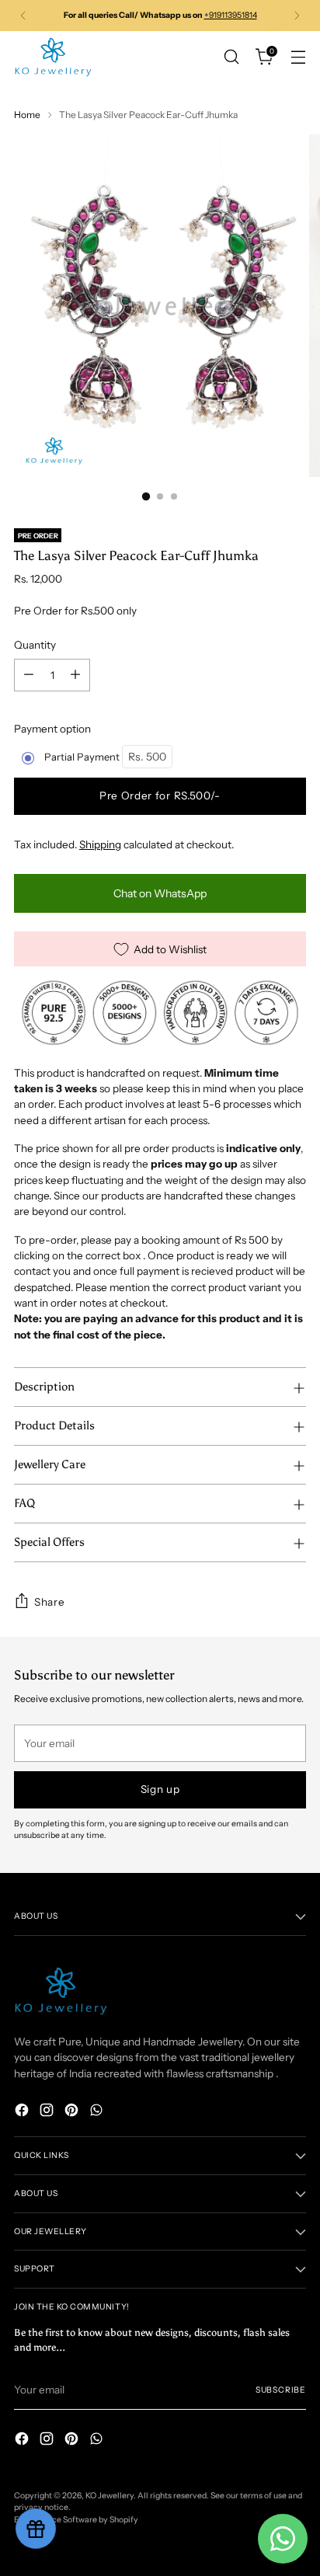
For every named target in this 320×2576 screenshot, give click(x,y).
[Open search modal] (231, 57)
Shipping (100, 844)
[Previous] (23, 16)
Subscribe (281, 2390)
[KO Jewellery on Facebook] (23, 2112)
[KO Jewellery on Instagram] (48, 2112)
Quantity (35, 645)
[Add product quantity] (75, 675)
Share (49, 1602)
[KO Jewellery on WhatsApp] (98, 2112)
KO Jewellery (110, 2496)
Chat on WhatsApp (160, 893)
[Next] (297, 16)
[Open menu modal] (298, 57)
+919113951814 (231, 15)
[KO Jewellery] (53, 57)
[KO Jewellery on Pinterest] (73, 2112)
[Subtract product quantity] (29, 675)
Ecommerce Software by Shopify (76, 2520)
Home (27, 115)
